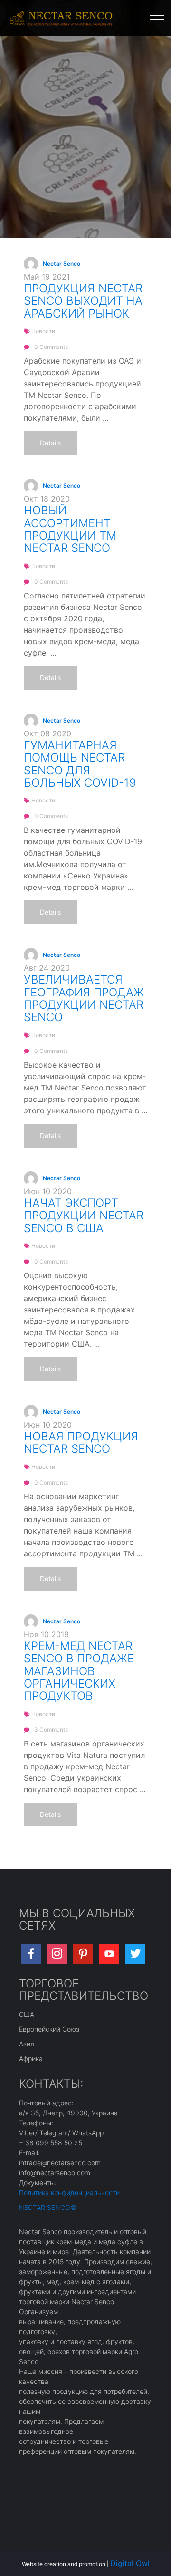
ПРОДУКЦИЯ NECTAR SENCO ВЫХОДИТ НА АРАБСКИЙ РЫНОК (83, 301)
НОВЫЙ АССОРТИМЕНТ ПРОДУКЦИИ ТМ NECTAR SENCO (70, 529)
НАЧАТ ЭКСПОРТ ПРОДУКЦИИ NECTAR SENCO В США (84, 1216)
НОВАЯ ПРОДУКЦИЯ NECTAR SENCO (81, 1442)
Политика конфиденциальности (69, 2193)
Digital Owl (130, 2563)
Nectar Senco (62, 264)
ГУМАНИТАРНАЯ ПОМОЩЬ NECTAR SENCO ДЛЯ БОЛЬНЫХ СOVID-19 (80, 764)
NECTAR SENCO (45, 2207)
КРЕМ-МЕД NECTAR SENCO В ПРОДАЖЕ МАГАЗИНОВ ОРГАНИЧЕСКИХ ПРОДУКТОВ (79, 1671)
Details (50, 443)
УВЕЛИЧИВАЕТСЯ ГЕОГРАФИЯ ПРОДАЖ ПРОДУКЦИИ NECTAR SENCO (84, 998)
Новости (43, 331)
